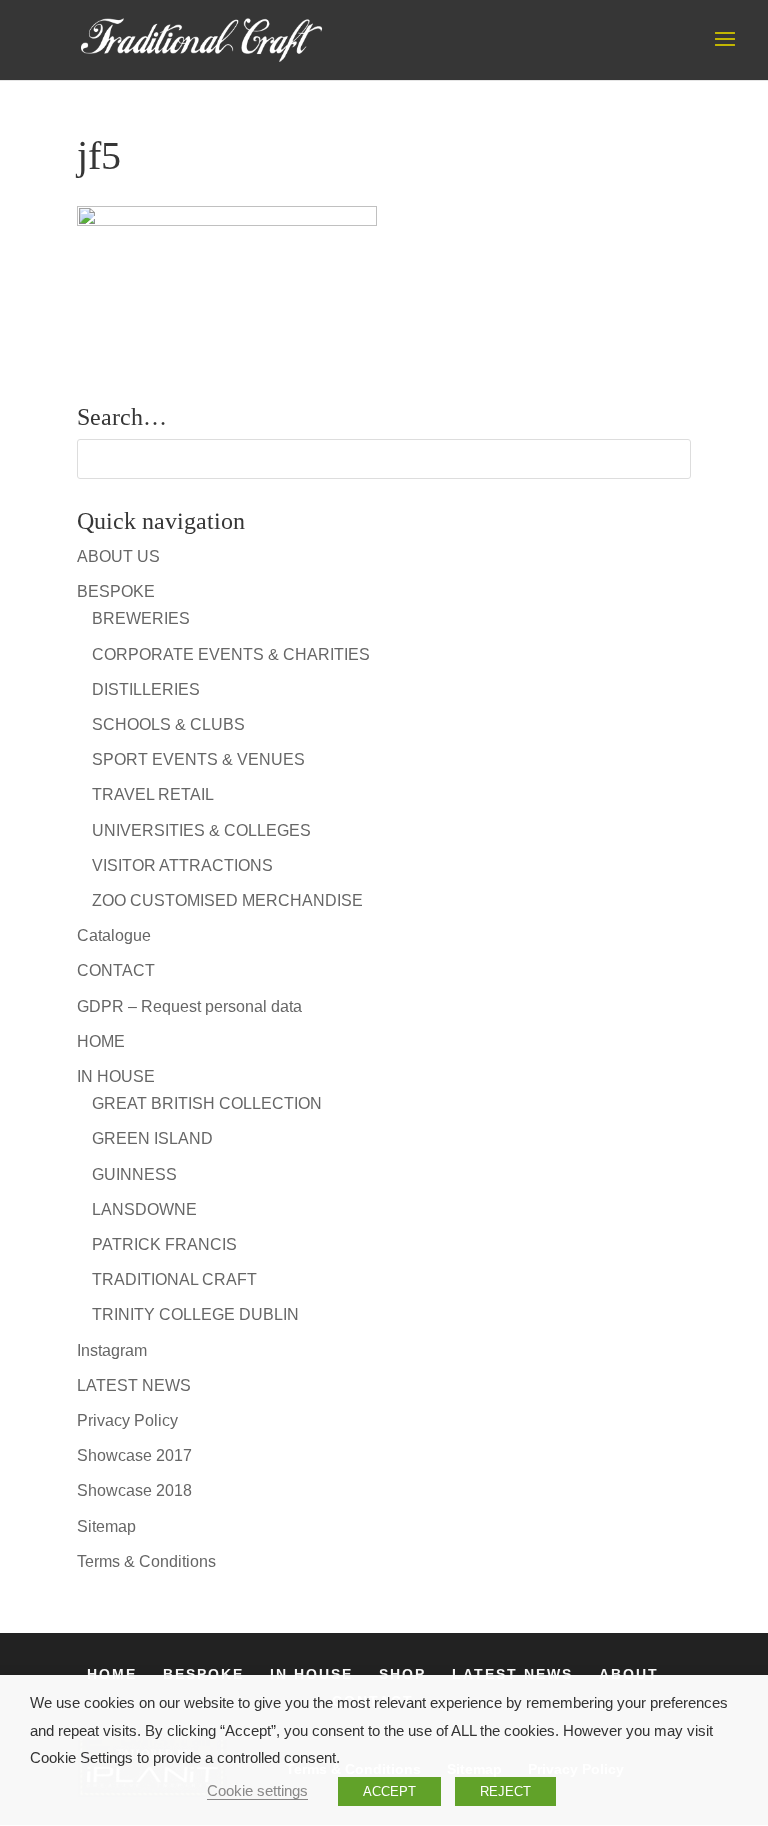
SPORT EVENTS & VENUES (198, 759)
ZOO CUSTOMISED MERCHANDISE (227, 900)
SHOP (402, 1674)
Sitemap (106, 1526)
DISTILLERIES (146, 689)
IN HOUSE (116, 1076)
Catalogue (114, 935)
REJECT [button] (505, 1791)
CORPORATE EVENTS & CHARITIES (231, 654)
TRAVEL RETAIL (153, 794)
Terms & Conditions (146, 1561)
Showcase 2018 (134, 1490)
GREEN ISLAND (152, 1138)
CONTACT (116, 970)
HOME (101, 1041)
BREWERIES (141, 618)
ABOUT (629, 1674)
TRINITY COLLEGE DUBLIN (195, 1314)
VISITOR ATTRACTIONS (182, 865)
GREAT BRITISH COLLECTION (207, 1103)
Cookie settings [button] (257, 1791)
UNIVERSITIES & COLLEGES (201, 830)
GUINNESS (134, 1174)
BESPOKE (116, 591)
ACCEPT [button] (389, 1791)
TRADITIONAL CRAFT (174, 1279)
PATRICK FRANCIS (164, 1244)
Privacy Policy (127, 1420)
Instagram (112, 1350)
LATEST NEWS (134, 1385)
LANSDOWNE (144, 1209)
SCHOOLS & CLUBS (168, 724)
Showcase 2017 (134, 1455)
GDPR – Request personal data (189, 1006)
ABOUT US (118, 556)
